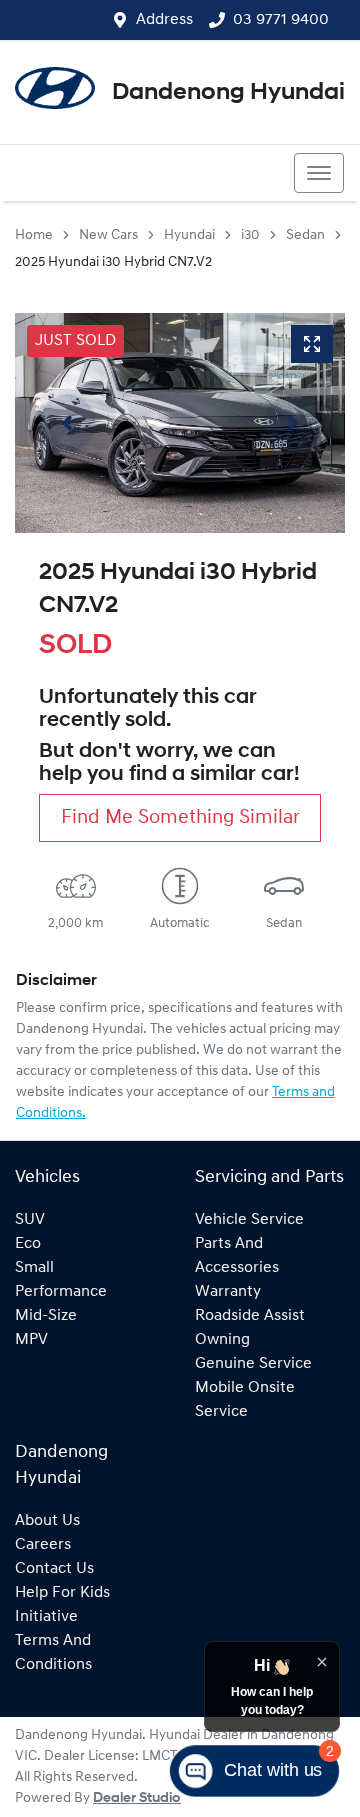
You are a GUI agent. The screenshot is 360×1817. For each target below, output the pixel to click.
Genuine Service (253, 1364)
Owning (222, 1340)
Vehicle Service (249, 1220)
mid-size (46, 1316)
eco (28, 1244)
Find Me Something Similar (180, 818)
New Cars (108, 235)
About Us (47, 1521)
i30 (250, 235)
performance (61, 1292)
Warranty (228, 1292)
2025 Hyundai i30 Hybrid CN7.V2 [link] (113, 262)
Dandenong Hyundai (228, 93)
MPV (31, 1340)
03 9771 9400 (281, 20)
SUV (30, 1220)
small (34, 1268)
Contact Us (54, 1569)
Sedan (305, 235)
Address (164, 20)
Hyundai (189, 235)
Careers (43, 1545)
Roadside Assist (250, 1316)
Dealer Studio (137, 1798)
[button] (319, 173)
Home (34, 235)
